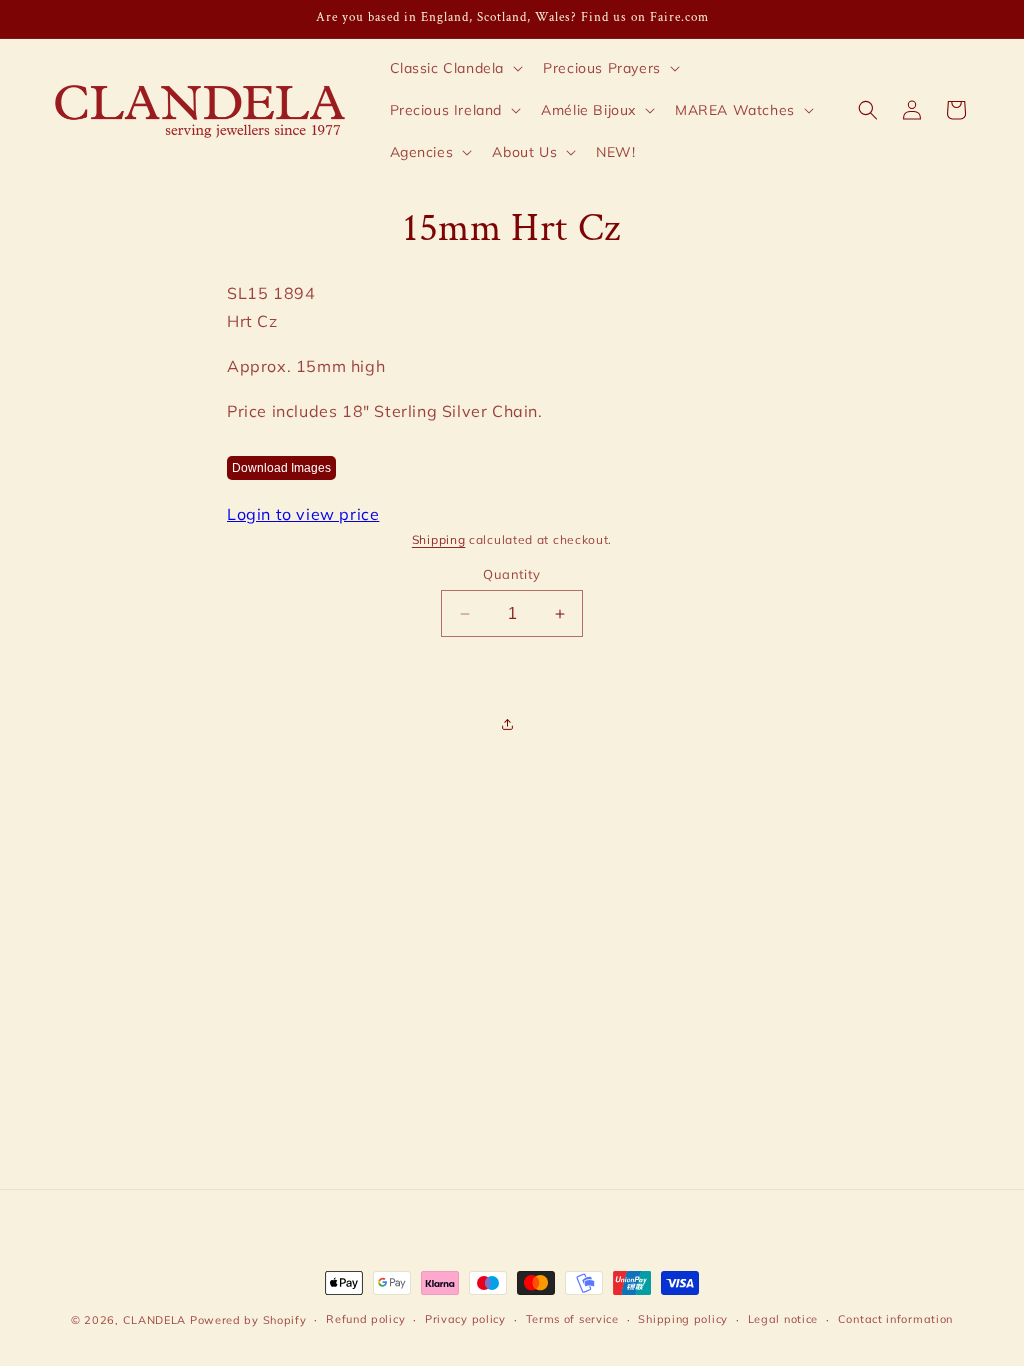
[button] (455, 68)
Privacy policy (465, 1319)
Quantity (511, 574)
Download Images (281, 468)
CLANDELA (155, 1320)
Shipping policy (683, 1319)
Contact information (895, 1319)
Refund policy (365, 1319)
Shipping (439, 539)
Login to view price (303, 514)
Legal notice (783, 1319)
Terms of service (572, 1319)
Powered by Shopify (248, 1320)
